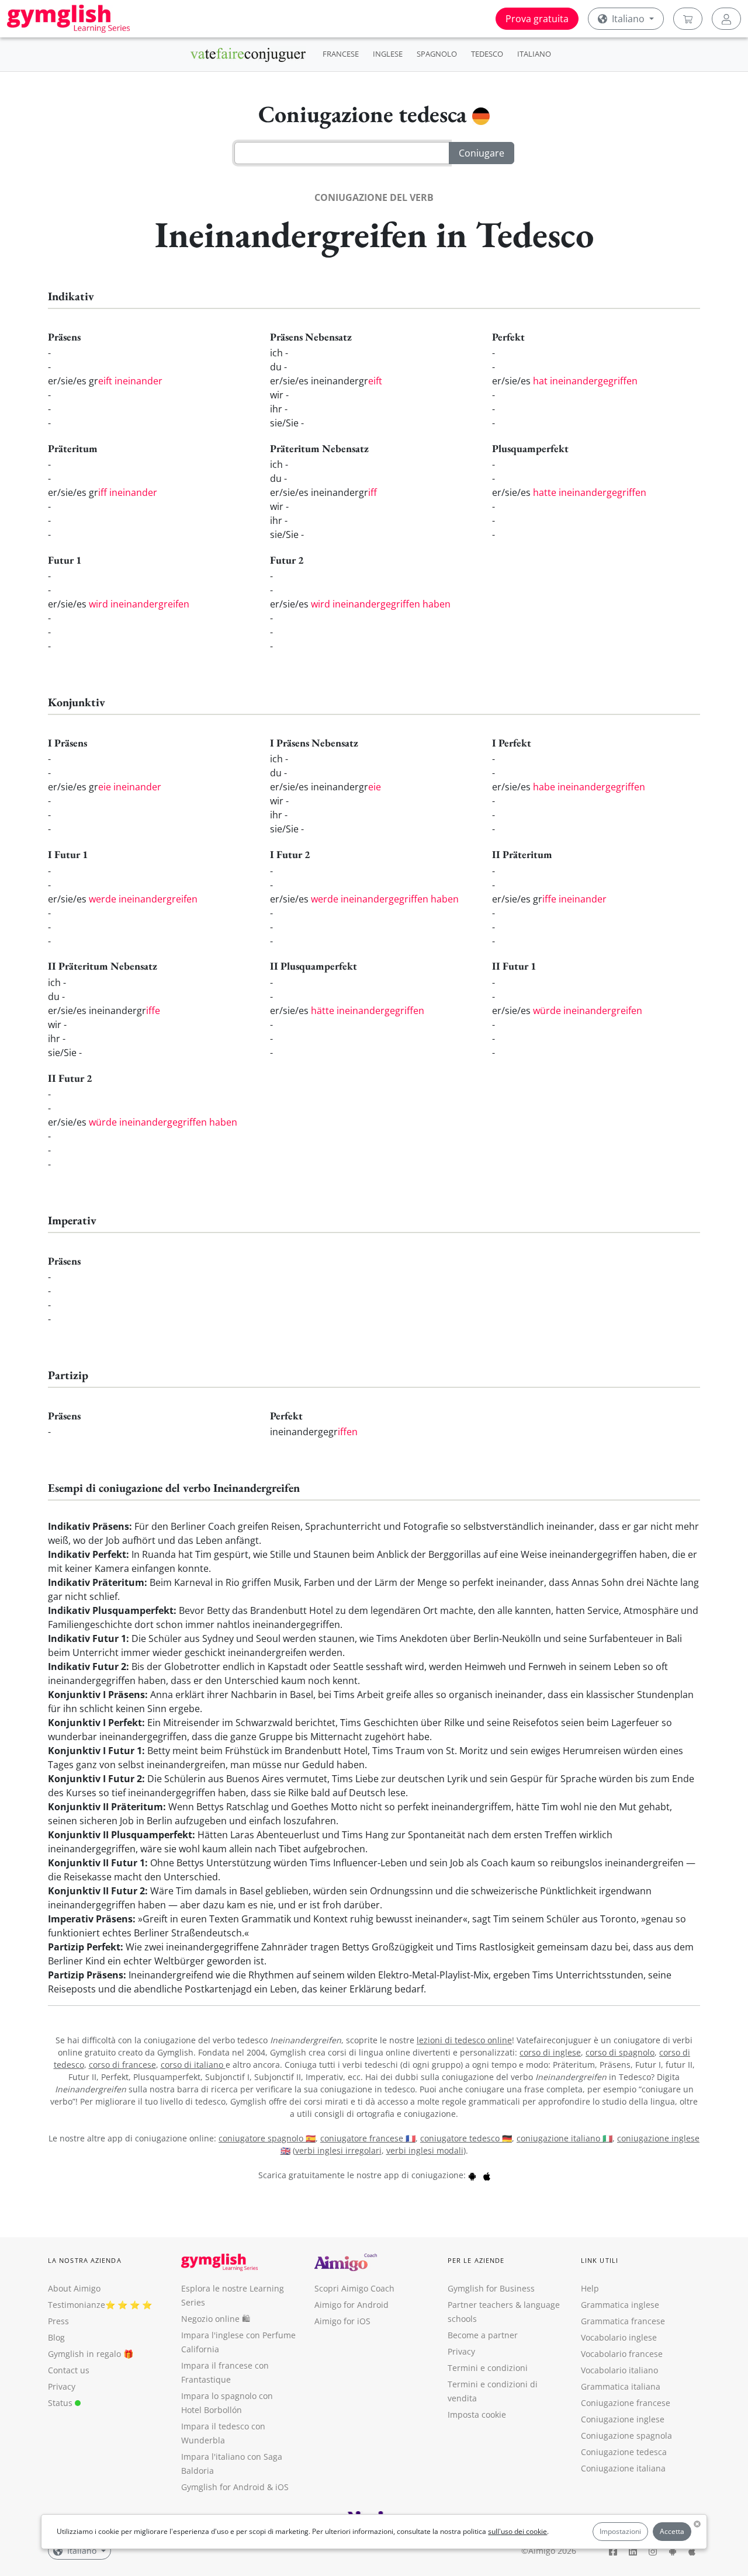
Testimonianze (77, 2305)
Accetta (672, 2531)
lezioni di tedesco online (464, 2040)
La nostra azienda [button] (85, 2260)
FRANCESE (341, 54)
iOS (282, 2487)
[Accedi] (726, 19)
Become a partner (483, 2335)
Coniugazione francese (626, 2403)
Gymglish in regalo (84, 2354)
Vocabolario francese (622, 2354)
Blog (56, 2337)
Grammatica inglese (620, 2305)
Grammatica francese (623, 2321)
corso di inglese (550, 2052)
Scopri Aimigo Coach (354, 2288)
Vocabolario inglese (619, 2337)
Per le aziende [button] (476, 2260)
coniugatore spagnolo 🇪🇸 (267, 2138)
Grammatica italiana (621, 2386)
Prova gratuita (537, 19)
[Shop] (688, 19)
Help (590, 2288)
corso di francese (122, 2065)
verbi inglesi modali (425, 2150)
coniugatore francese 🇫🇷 (368, 2138)
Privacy (62, 2386)
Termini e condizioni (488, 2368)
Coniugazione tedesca (624, 2452)
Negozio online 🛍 (216, 2319)
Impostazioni (620, 2531)
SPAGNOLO (437, 54)
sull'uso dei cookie (517, 2531)
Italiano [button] (628, 19)
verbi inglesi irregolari (338, 2150)
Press (58, 2321)
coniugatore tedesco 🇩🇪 (466, 2138)
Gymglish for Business (491, 2288)
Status (61, 2403)
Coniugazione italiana (623, 2468)
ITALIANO (534, 54)
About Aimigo (74, 2288)
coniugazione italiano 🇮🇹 (565, 2138)
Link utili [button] (600, 2260)
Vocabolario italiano (619, 2370)
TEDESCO (487, 54)
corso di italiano (193, 2065)
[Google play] (472, 2175)
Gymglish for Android (223, 2487)
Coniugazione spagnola (626, 2436)
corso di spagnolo (620, 2052)
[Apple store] (487, 2175)
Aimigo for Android (352, 2305)
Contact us (69, 2370)
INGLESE (388, 54)
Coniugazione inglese (623, 2419)
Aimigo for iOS (342, 2321)
